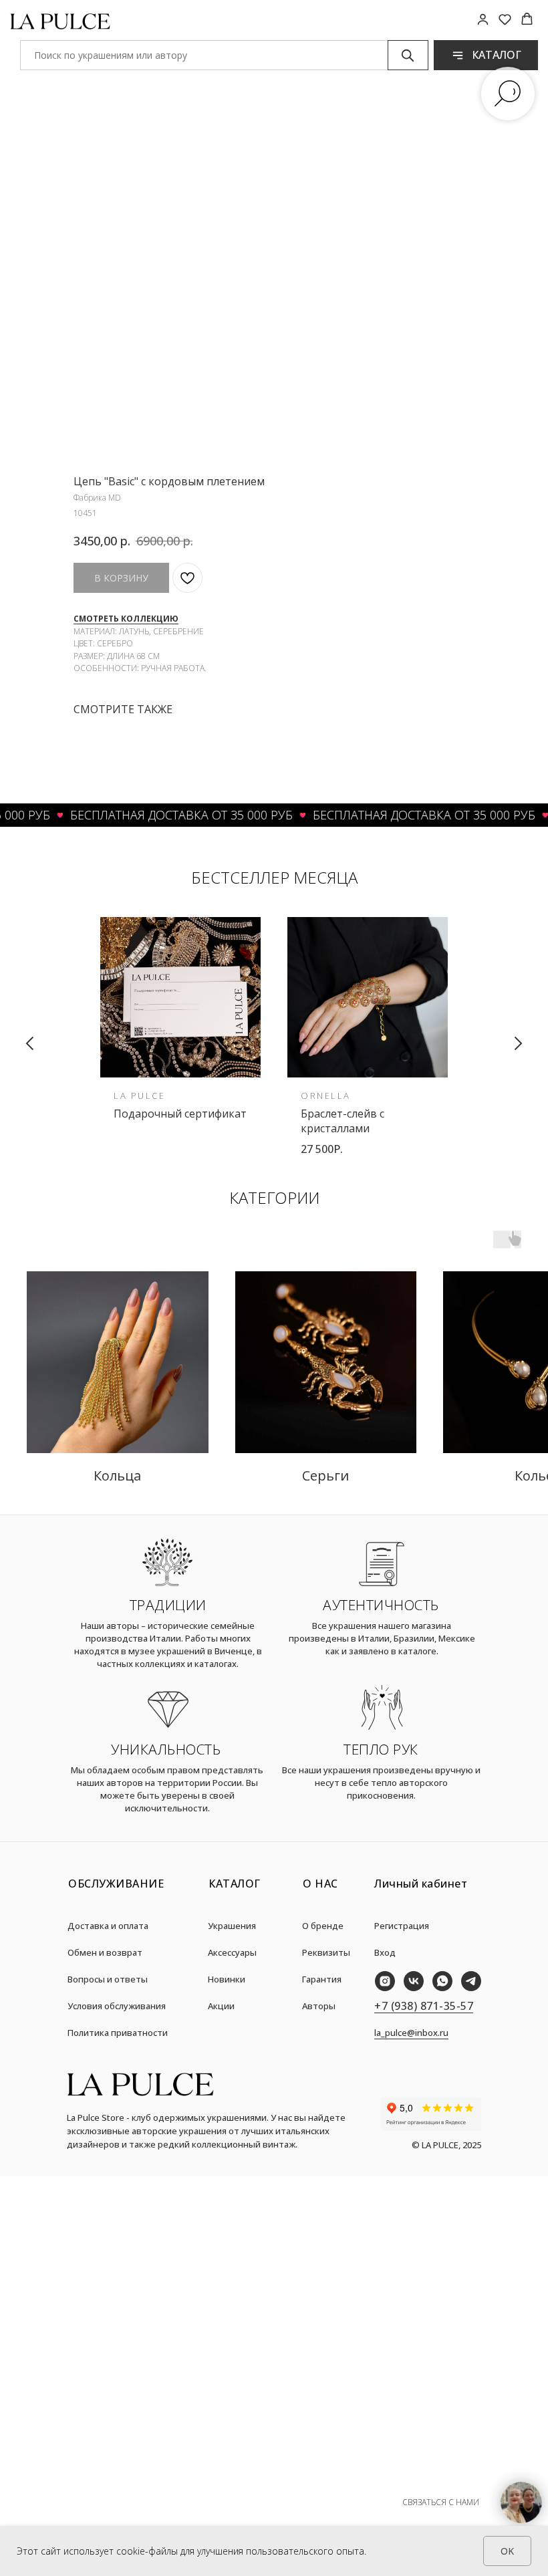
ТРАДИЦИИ (168, 1605)
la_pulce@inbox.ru (411, 2033)
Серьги (325, 1475)
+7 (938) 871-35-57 (424, 2006)
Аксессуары (232, 1952)
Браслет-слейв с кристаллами (342, 1121)
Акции (221, 2006)
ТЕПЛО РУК (381, 1749)
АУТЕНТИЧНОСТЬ (381, 1605)
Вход (385, 1952)
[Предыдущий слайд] (30, 1043)
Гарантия (322, 1979)
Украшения (232, 1926)
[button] (483, 19)
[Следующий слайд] (518, 1043)
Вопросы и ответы (108, 1979)
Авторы (319, 2006)
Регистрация (402, 1926)
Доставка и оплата (108, 1926)
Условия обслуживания (117, 2006)
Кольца (117, 1475)
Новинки (227, 1979)
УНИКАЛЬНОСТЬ (166, 1749)
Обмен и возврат (105, 1952)
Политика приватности (118, 2033)
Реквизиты (326, 1952)
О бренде (323, 1926)
